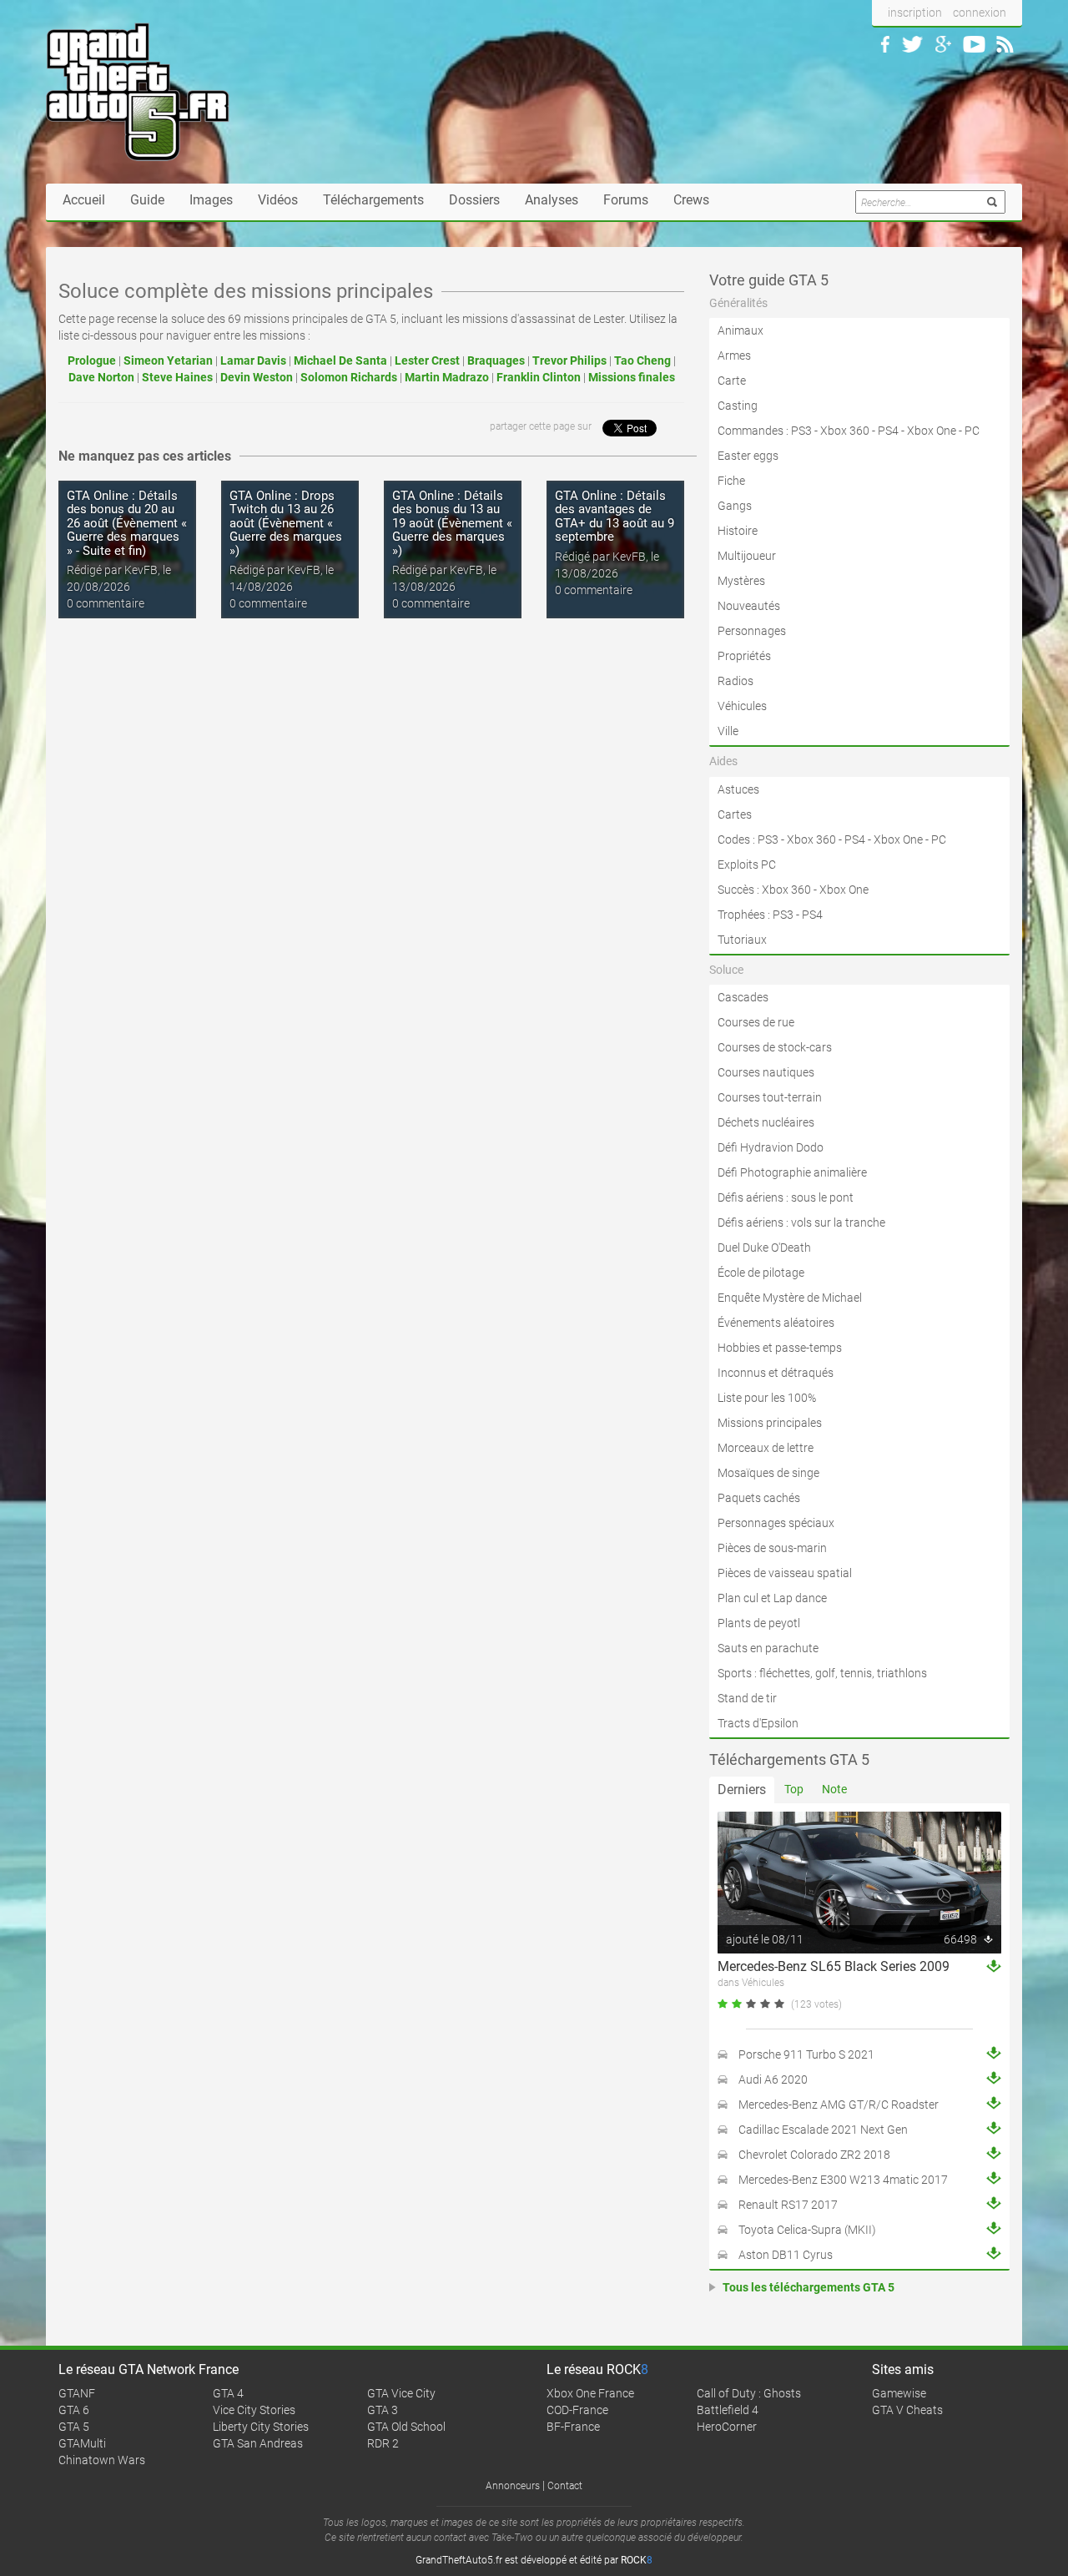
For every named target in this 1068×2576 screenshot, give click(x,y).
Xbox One (932, 431)
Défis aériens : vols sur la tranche (801, 1222)
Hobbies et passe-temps (780, 1348)
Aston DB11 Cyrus (786, 2255)
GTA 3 (383, 2410)
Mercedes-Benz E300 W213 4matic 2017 (843, 2180)
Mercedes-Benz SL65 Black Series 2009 (834, 1966)
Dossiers (474, 200)
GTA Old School (406, 2427)
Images (211, 200)
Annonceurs (513, 2486)
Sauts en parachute (768, 1648)
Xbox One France (590, 2393)
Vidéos (278, 200)
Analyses (552, 200)
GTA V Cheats (907, 2410)
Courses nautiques (766, 1072)
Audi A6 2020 (773, 2079)
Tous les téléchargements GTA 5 (809, 2287)
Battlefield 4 (728, 2410)
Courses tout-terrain (770, 1097)
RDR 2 (383, 2443)
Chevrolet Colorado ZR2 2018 (814, 2155)
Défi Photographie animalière (792, 1172)
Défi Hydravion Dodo (771, 1147)
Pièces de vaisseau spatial (785, 1573)
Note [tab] (834, 1789)
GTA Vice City (401, 2393)
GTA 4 (228, 2393)
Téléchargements (373, 200)
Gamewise (899, 2393)
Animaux (741, 330)
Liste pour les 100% (767, 1398)
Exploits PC (747, 865)
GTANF (77, 2393)
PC (972, 431)
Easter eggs (748, 456)
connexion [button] (980, 13)
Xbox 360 (845, 431)
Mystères (741, 581)
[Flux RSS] (1005, 44)
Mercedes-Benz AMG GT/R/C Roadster (839, 2105)
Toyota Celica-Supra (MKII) (807, 2230)
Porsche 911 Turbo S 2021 (806, 2054)
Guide (147, 200)
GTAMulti (82, 2443)
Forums (626, 200)
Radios (736, 681)
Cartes (735, 814)
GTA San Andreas (258, 2443)
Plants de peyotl (759, 1623)
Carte (732, 381)
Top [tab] (794, 1789)
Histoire (738, 531)
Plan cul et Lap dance (772, 1598)
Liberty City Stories (261, 2427)
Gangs (735, 506)
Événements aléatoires (776, 1323)
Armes (734, 355)
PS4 (888, 431)
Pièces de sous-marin (772, 1548)
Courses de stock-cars (775, 1047)
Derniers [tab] (742, 1790)
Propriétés (744, 656)
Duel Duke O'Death (764, 1248)
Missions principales (770, 1423)
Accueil (84, 200)
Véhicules (742, 706)
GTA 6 (74, 2410)
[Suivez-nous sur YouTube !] (974, 44)
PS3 (801, 431)
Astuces (738, 789)
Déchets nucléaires (766, 1122)
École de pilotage (761, 1273)
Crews (691, 200)
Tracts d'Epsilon (758, 1723)
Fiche (731, 481)
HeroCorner (727, 2427)
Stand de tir (747, 1698)
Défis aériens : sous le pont (786, 1197)
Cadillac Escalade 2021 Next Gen (823, 2130)
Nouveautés (749, 606)
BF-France (573, 2427)
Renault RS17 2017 (788, 2205)
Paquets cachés (759, 1498)
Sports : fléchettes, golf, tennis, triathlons (822, 1673)
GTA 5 (74, 2427)
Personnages (752, 631)
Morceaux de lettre (766, 1448)
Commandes (751, 431)
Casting (738, 406)
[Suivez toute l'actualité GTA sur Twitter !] (912, 44)
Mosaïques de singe (768, 1473)
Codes (734, 839)
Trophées (741, 915)
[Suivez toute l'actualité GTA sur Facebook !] (885, 44)
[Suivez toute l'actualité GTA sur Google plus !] (943, 44)
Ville (728, 731)
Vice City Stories (254, 2410)
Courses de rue (756, 1022)
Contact (565, 2486)
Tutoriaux (742, 940)
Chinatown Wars (102, 2460)
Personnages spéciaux (776, 1523)
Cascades (743, 997)
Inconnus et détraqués (776, 1373)
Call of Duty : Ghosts (749, 2393)
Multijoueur (747, 556)
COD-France (577, 2410)
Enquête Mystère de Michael (790, 1298)
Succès (736, 890)
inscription (915, 13)
